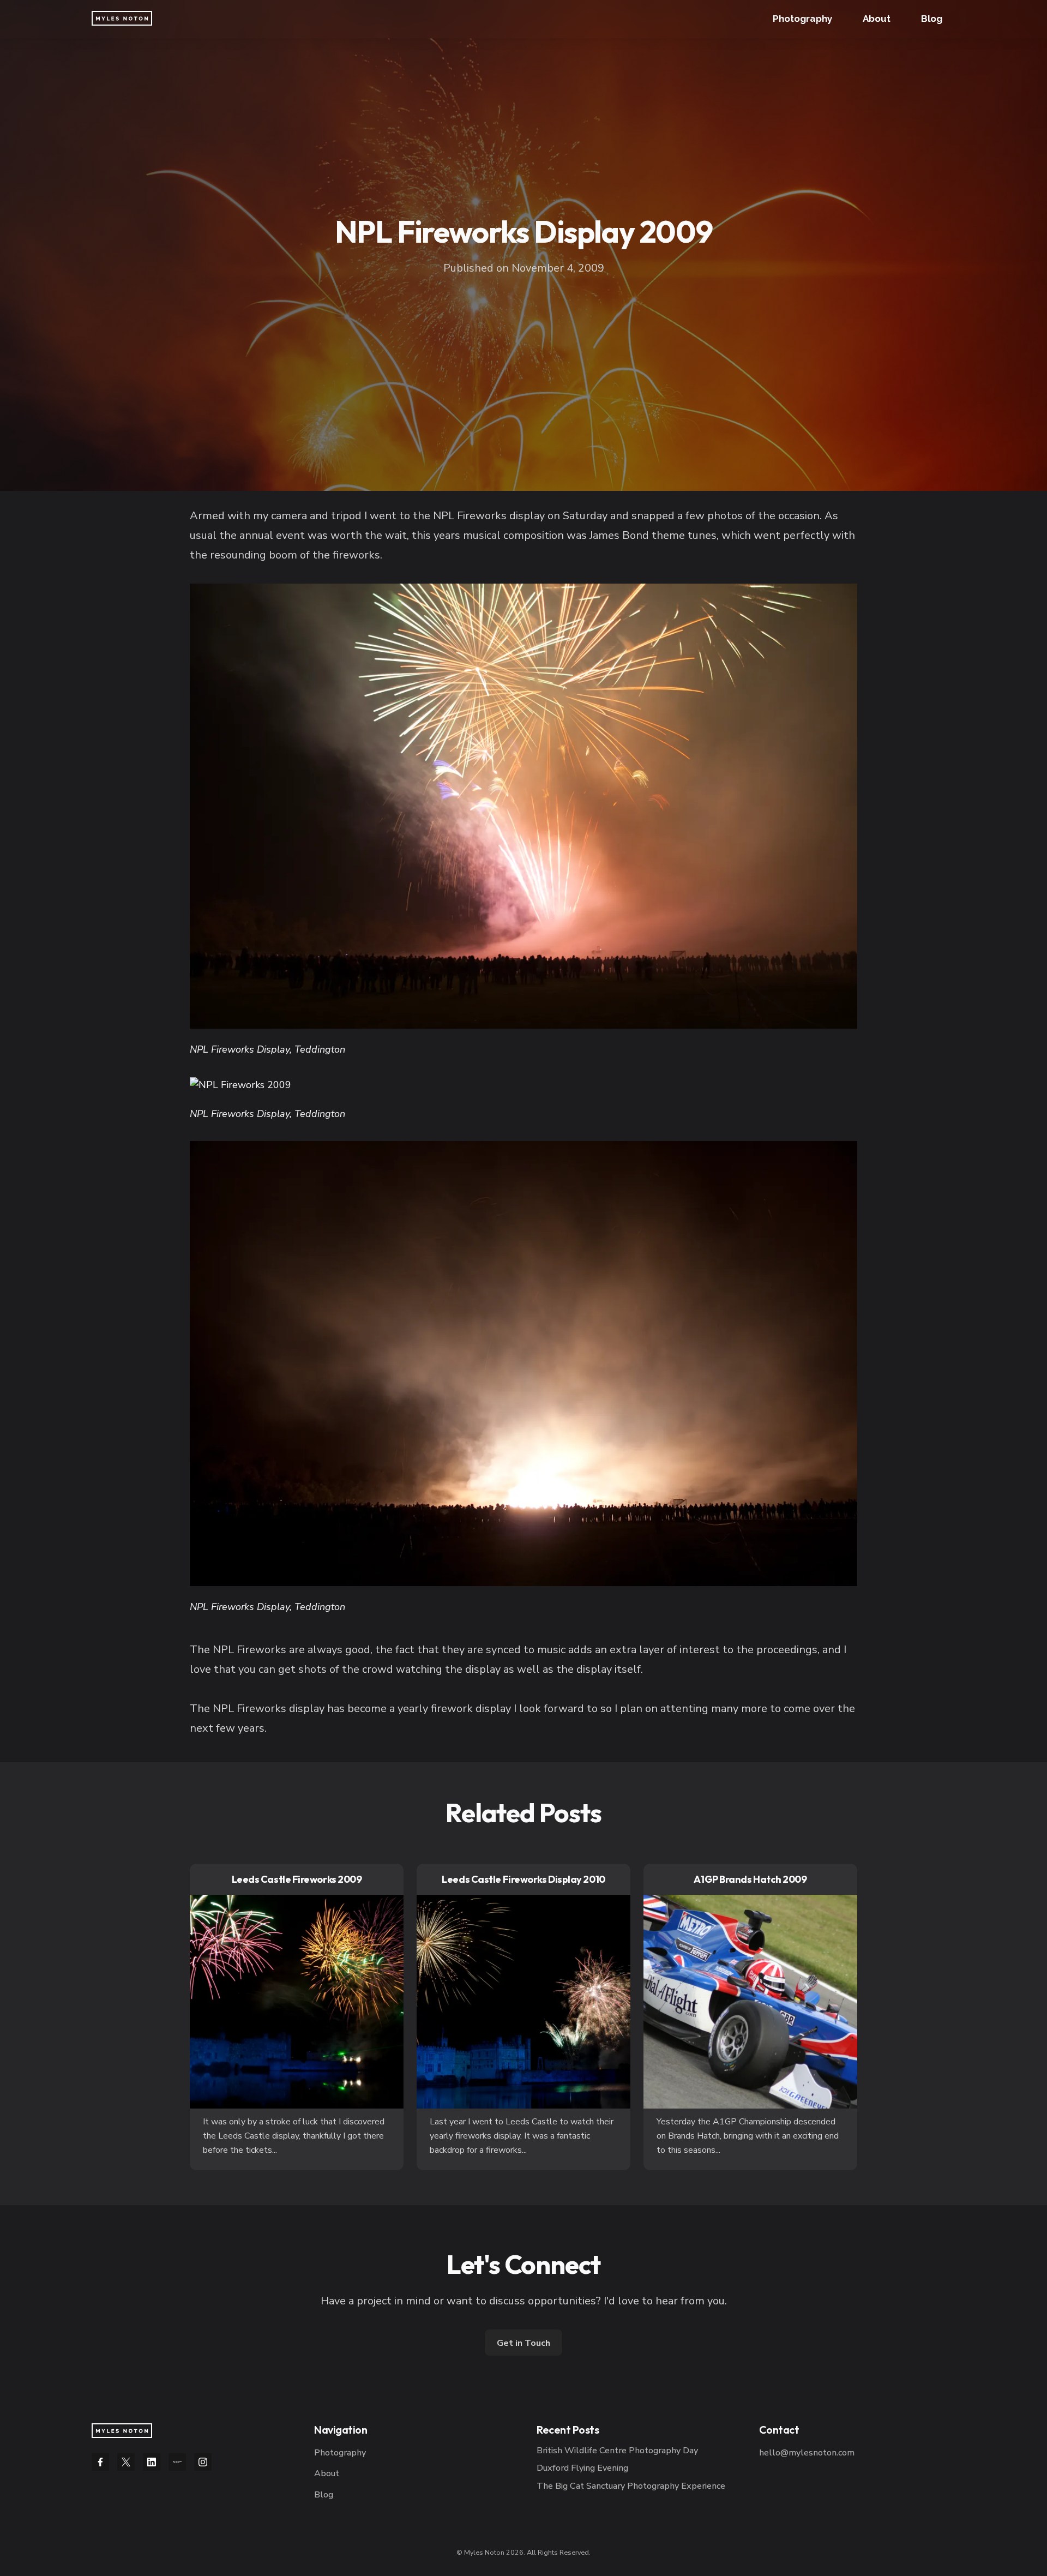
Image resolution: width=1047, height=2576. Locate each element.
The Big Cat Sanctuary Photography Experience (631, 2486)
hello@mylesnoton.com (807, 2453)
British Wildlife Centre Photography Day (617, 2451)
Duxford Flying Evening (582, 2468)
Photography (802, 19)
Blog (932, 19)
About (877, 19)
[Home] (122, 2431)
